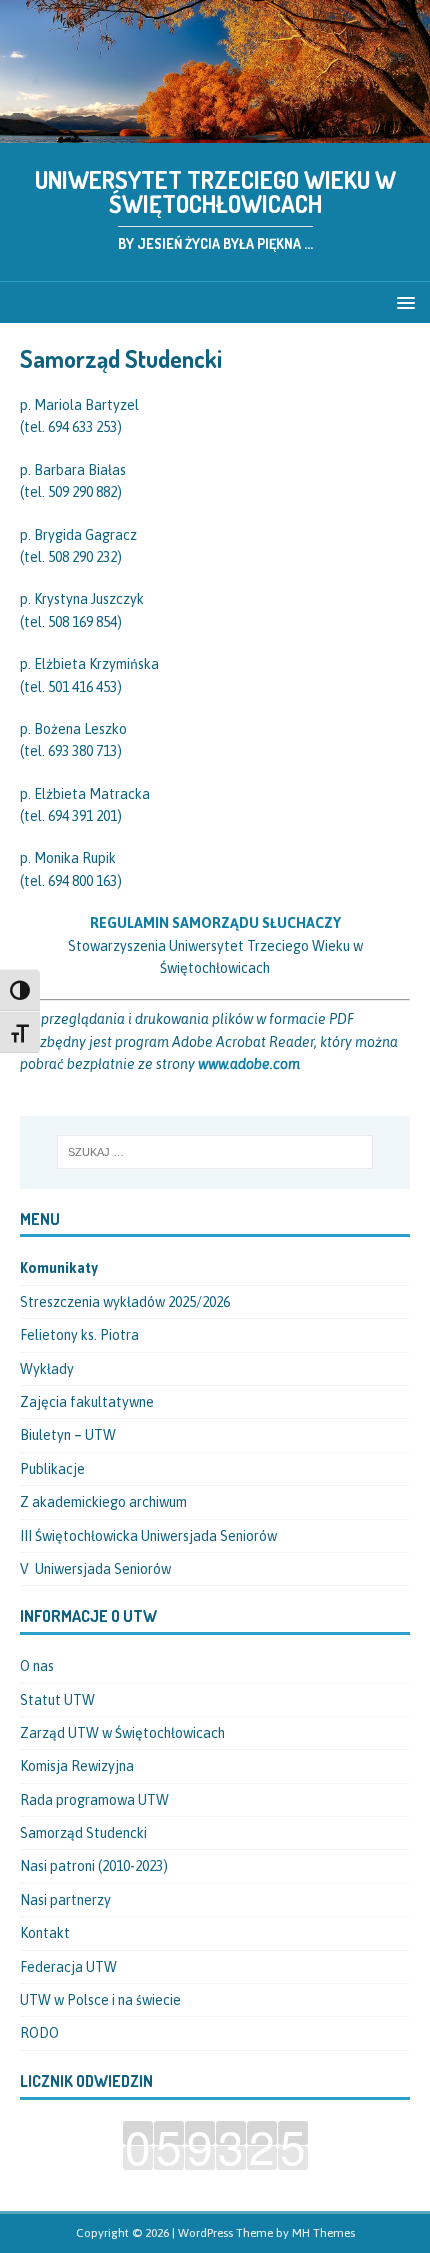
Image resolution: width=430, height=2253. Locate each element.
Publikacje (52, 1469)
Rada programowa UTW (94, 1800)
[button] (402, 301)
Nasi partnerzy (65, 1900)
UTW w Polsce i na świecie (100, 2000)
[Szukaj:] (215, 1152)
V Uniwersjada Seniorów (95, 1569)
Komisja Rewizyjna (77, 1766)
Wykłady (47, 1369)
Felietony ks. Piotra (79, 1335)
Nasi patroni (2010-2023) (94, 1866)
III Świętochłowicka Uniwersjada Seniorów (148, 1536)
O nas (37, 1666)
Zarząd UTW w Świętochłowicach (122, 1733)
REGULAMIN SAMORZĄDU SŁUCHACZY (215, 923)
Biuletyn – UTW (68, 1435)
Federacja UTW (68, 1967)
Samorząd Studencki (83, 1833)
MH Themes (323, 2233)
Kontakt (45, 1933)
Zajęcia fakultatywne (87, 1402)
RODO (39, 2033)
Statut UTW (57, 1700)
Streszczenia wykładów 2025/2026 (125, 1302)
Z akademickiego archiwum (103, 1502)
